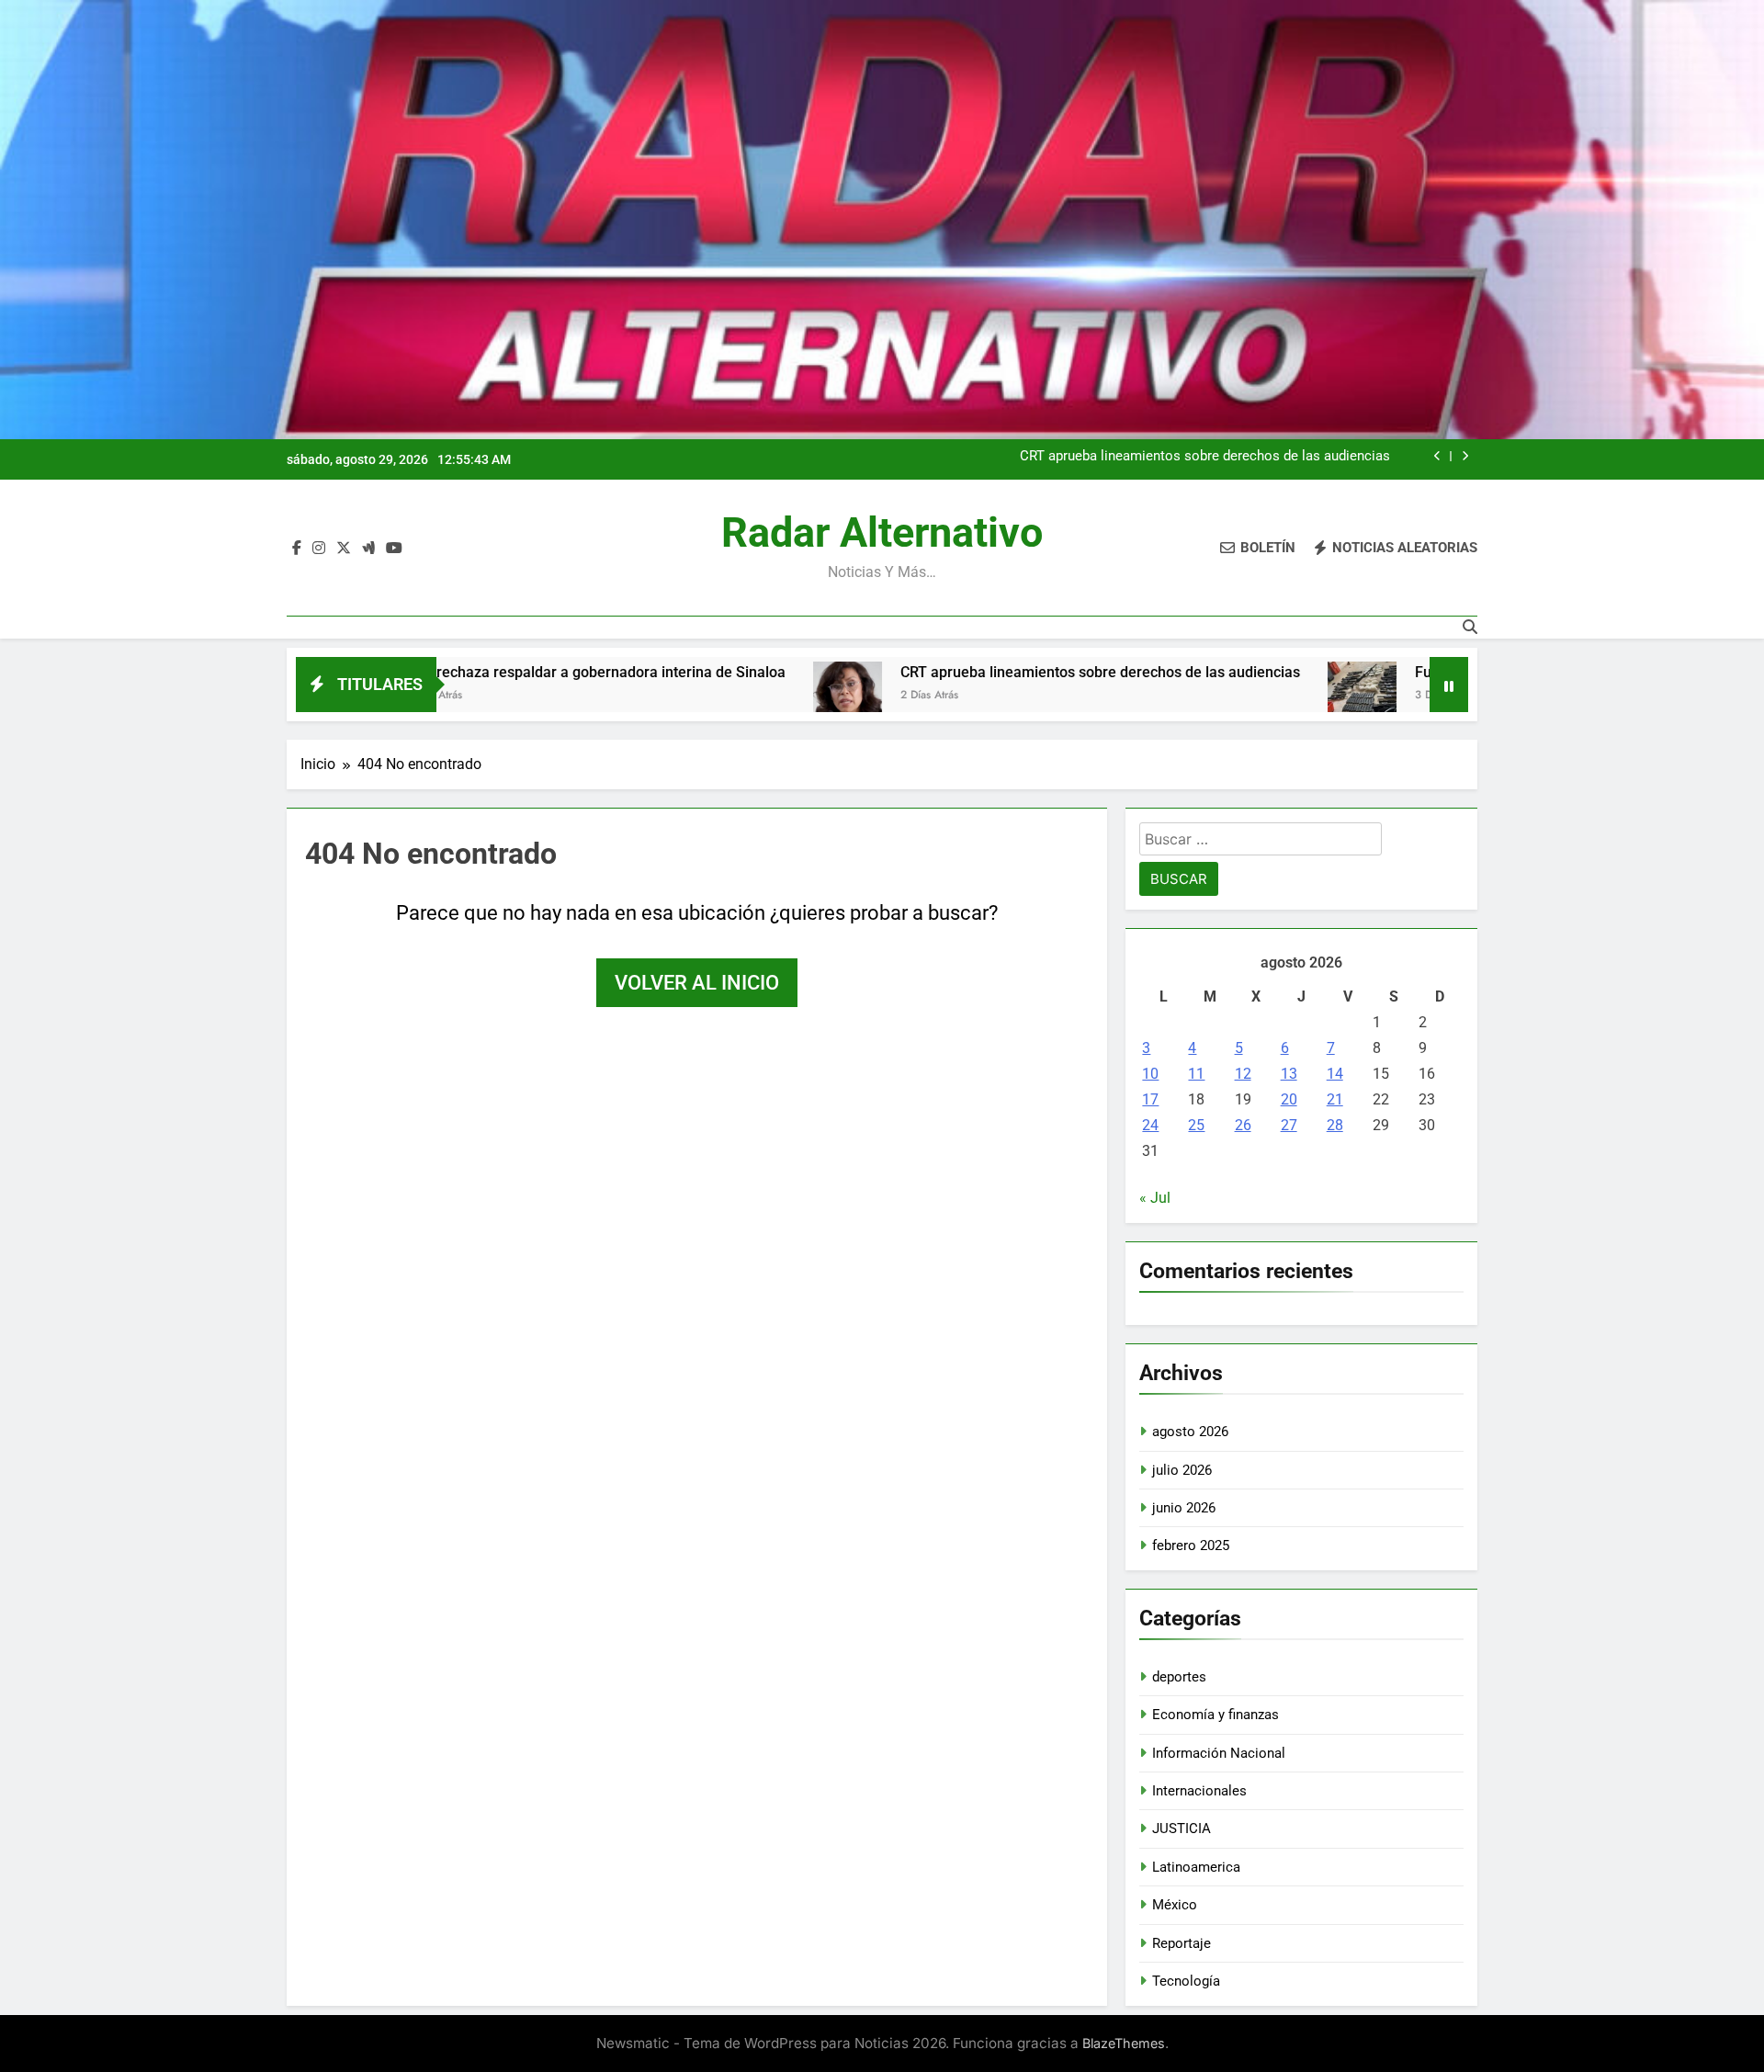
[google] (368, 549)
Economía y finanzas (1216, 1715)
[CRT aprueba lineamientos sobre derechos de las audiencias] (731, 696)
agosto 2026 (1190, 1432)
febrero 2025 (1191, 1546)
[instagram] (319, 549)
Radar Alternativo (882, 532)
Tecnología (1186, 1981)
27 (1289, 1125)
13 (1289, 1074)
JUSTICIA (1182, 1829)
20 (1289, 1099)
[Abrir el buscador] (1470, 627)
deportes (1179, 1677)
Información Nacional (1219, 1753)
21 (1335, 1099)
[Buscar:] (1261, 842)
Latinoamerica (1196, 1867)
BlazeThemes (1124, 2043)
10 (1150, 1074)
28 (1335, 1125)
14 (1335, 1074)
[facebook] (297, 549)
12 (1243, 1074)
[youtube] (394, 549)
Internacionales (1199, 1791)
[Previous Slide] (1437, 456)
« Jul (1155, 1198)
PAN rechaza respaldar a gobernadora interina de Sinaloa (478, 672)
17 (1150, 1099)
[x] (344, 549)
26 (1243, 1125)
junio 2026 (1184, 1508)
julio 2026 (1182, 1470)
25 (1196, 1125)
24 (1150, 1125)
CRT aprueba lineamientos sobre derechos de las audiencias (1205, 457)
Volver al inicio (697, 983)
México (1175, 1905)
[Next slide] (1465, 456)
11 (1196, 1074)
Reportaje (1182, 1943)
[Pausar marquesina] (1449, 685)
